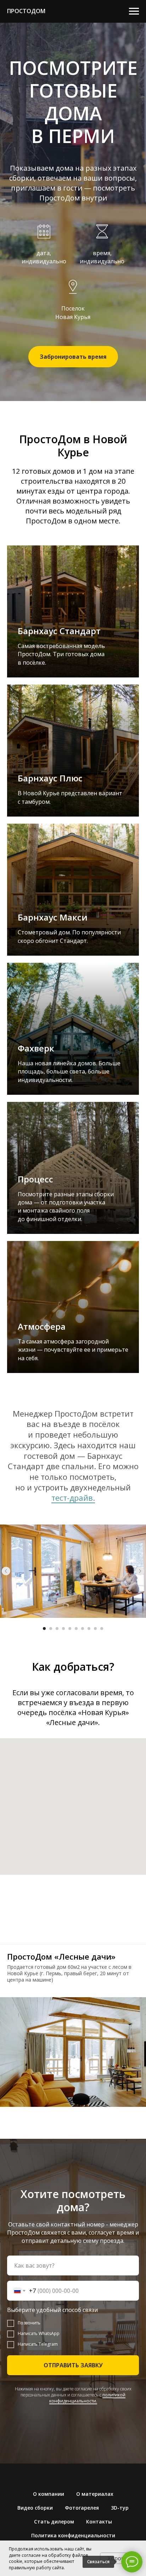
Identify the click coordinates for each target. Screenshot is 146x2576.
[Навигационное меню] (134, 11)
